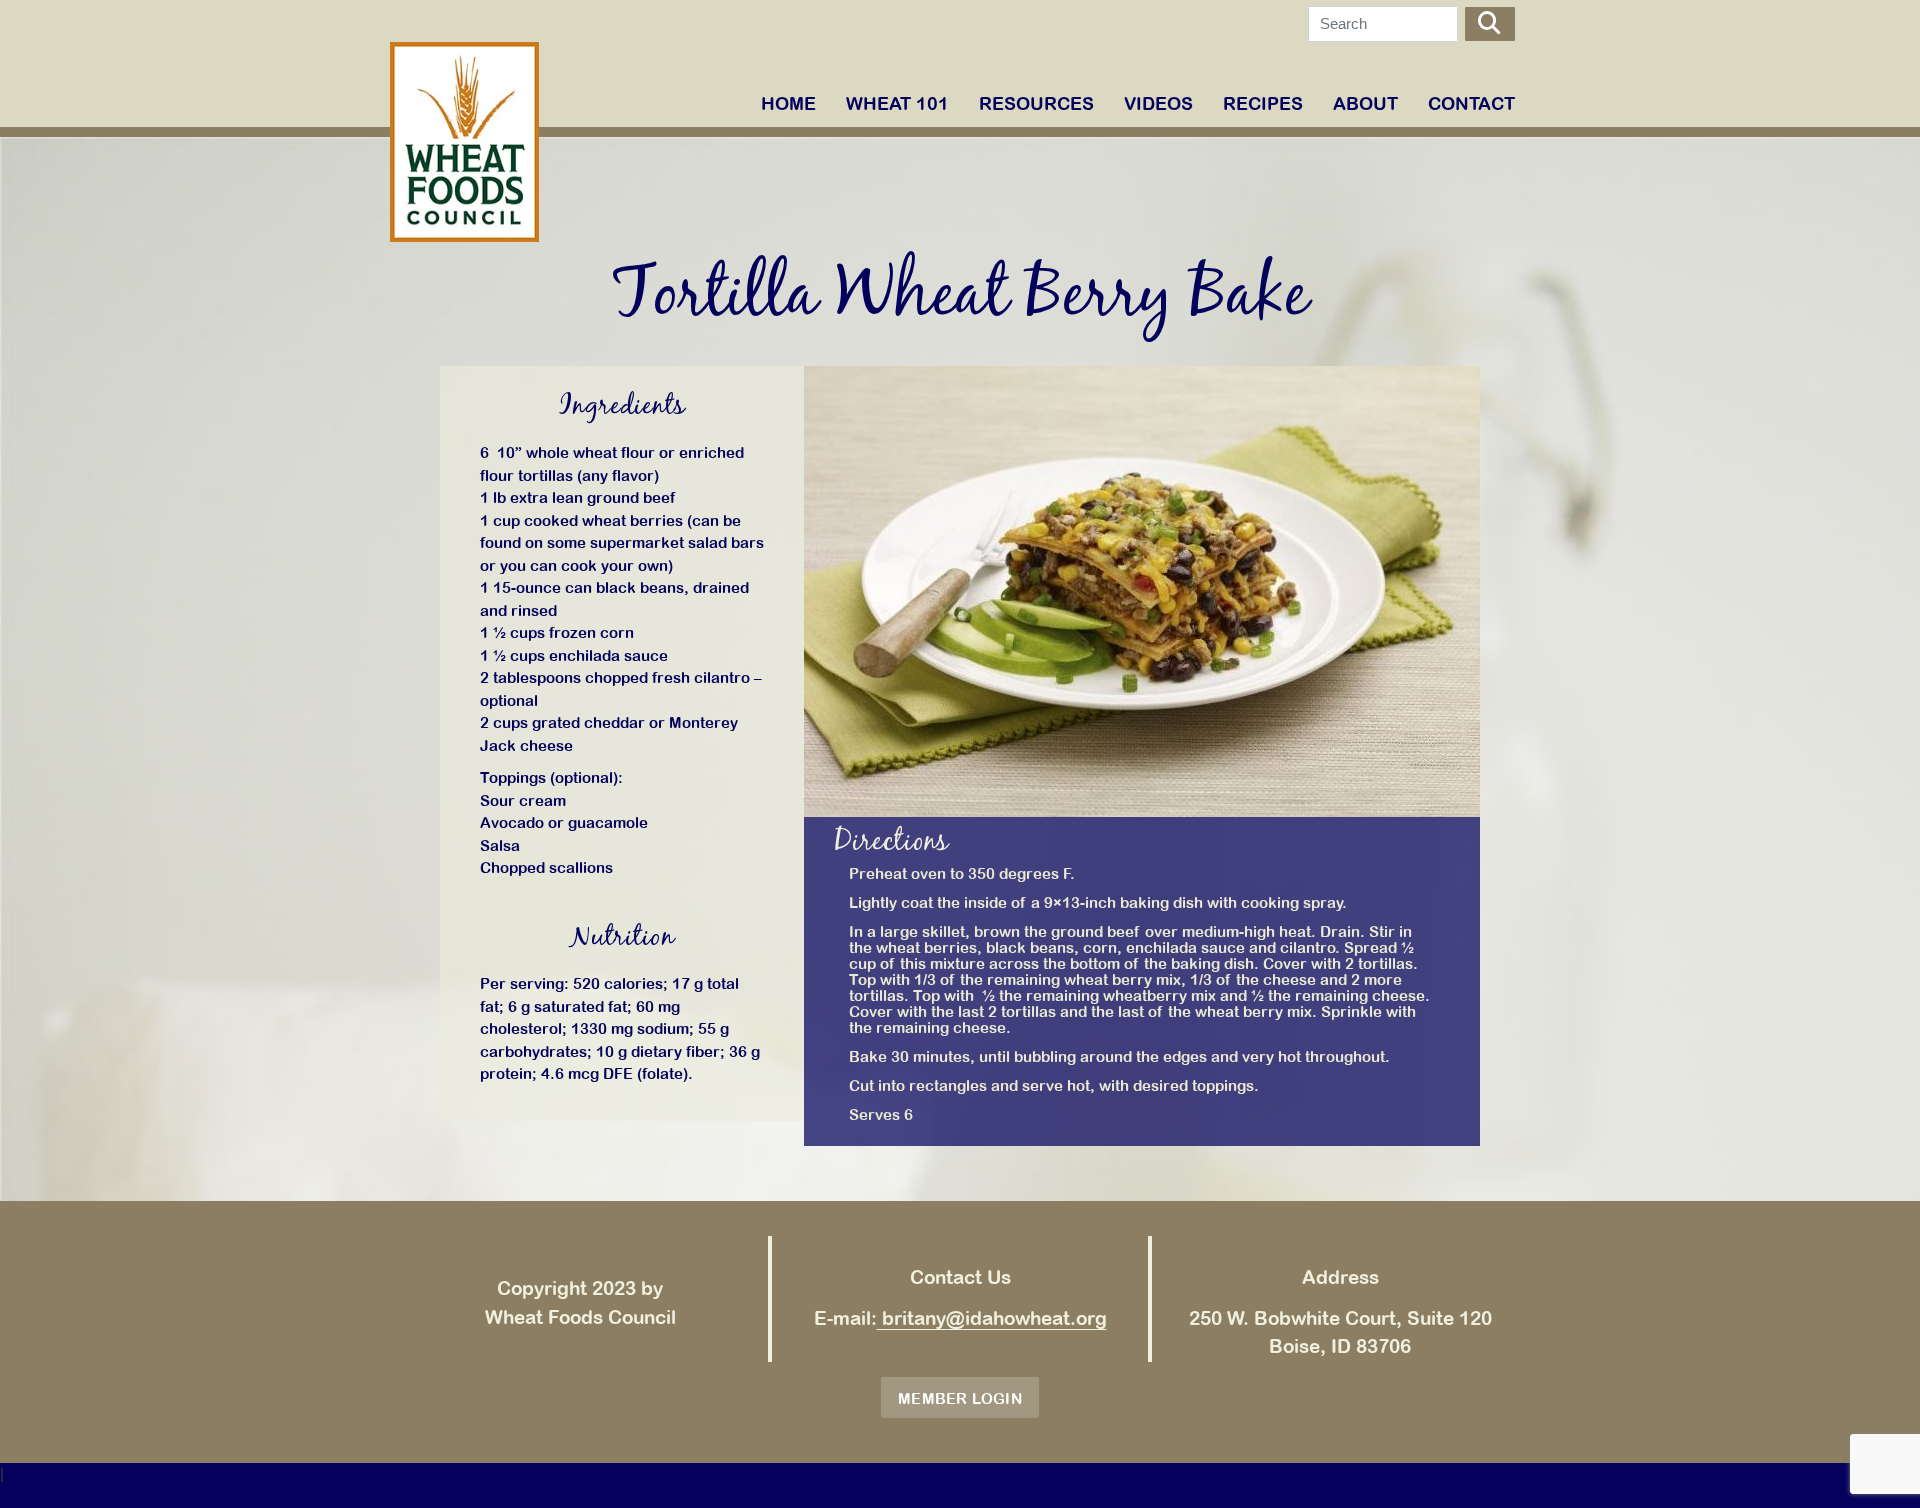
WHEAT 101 (897, 103)
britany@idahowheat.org (992, 1318)
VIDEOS (1158, 103)
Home (788, 103)
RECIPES (1263, 103)
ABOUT (1365, 103)
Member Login (960, 1398)
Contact (1471, 103)
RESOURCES (1036, 103)
